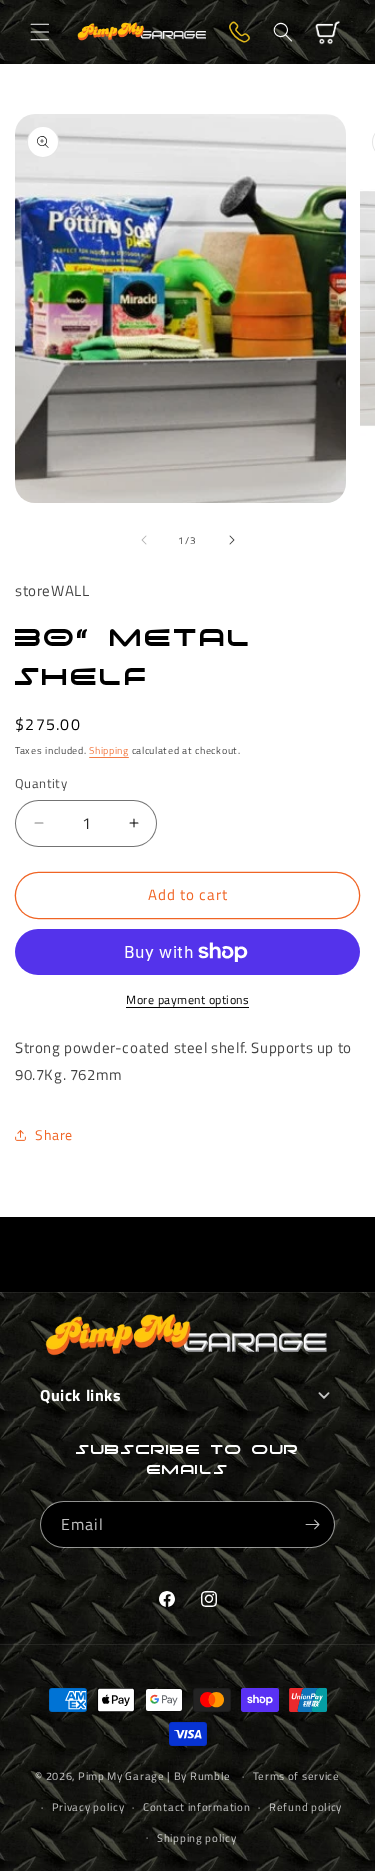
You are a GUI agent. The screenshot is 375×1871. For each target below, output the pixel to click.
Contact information (196, 1807)
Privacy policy (88, 1807)
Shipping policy (197, 1838)
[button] (40, 32)
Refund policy (305, 1807)
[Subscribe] (312, 1524)
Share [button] (54, 1134)
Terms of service (296, 1776)
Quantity (41, 783)
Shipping (109, 750)
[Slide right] (232, 540)
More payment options (187, 1000)
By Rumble (202, 1776)
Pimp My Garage (121, 1776)
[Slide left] (144, 540)
